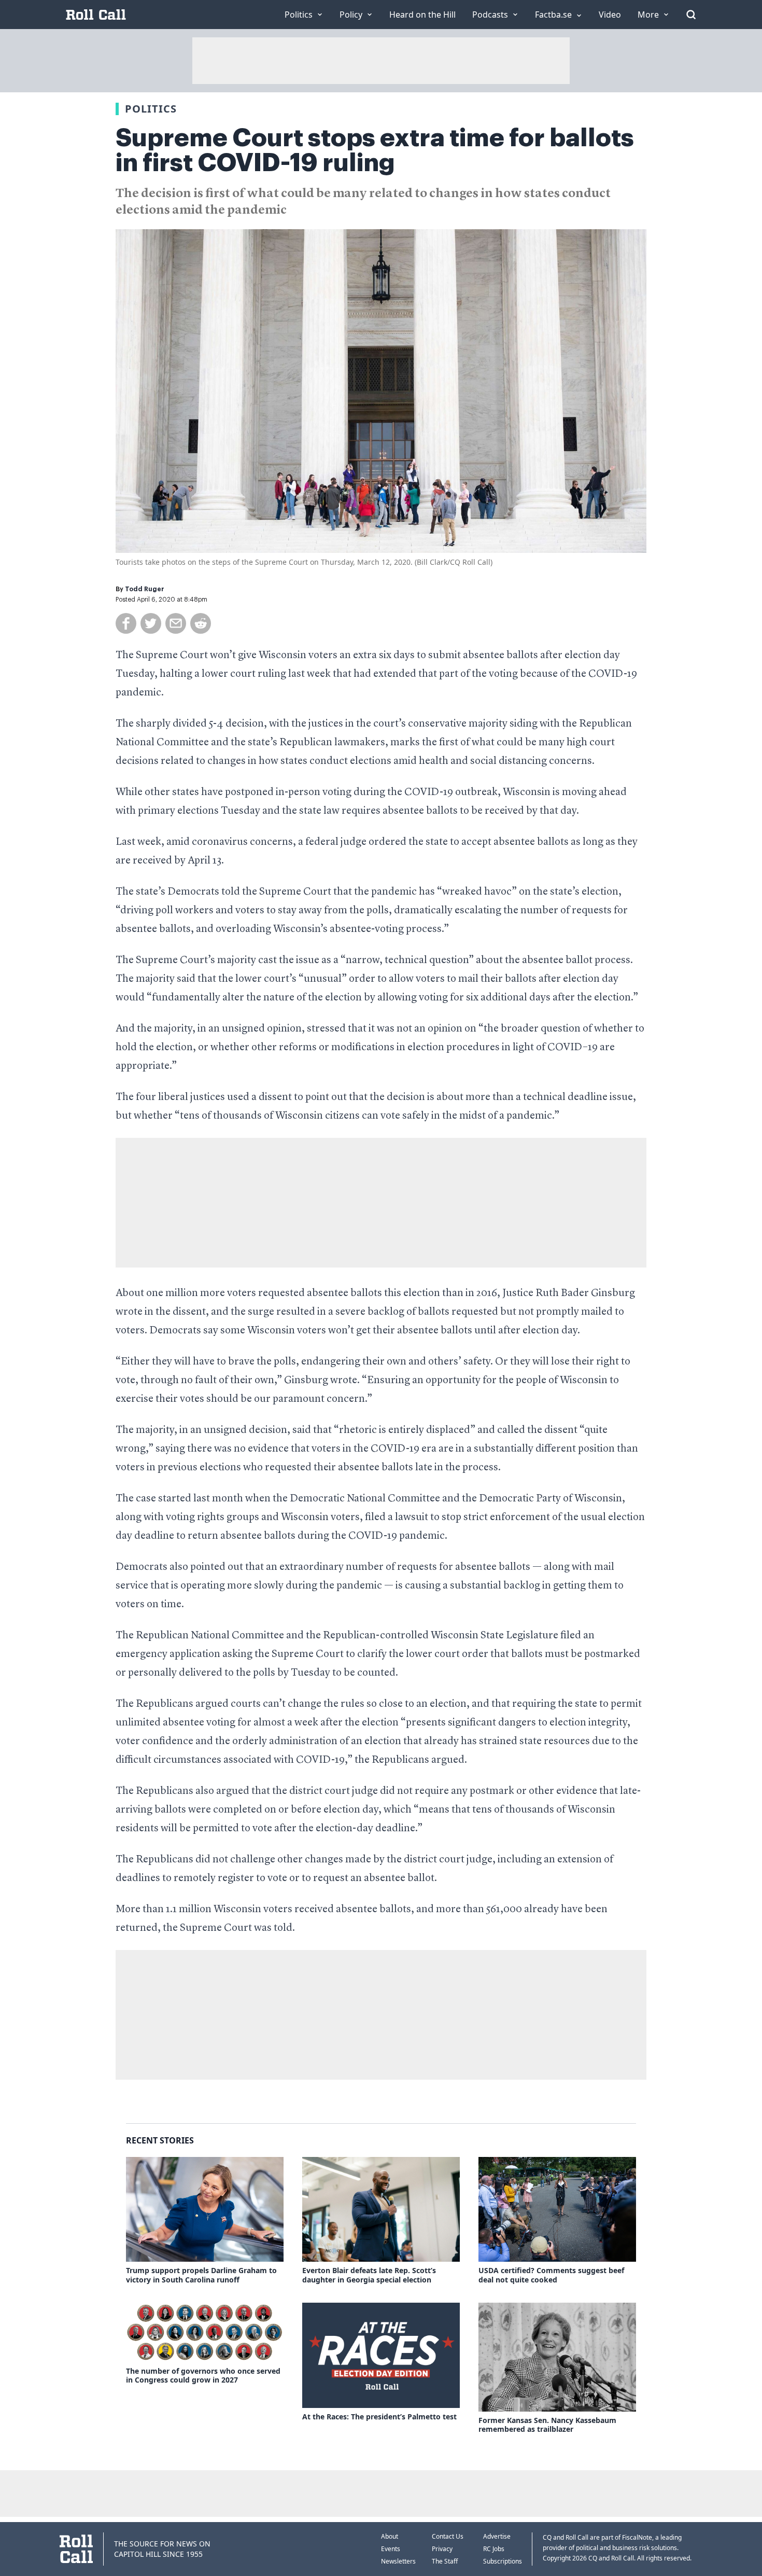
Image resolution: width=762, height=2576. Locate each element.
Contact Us (448, 2536)
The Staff (445, 2561)
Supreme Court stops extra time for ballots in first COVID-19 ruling (375, 150)
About (390, 2536)
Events (391, 2549)
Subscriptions (503, 2561)
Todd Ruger (145, 589)
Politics (151, 109)
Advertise (497, 2536)
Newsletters (398, 2561)
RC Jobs (494, 2549)
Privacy (442, 2549)
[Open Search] (691, 15)
